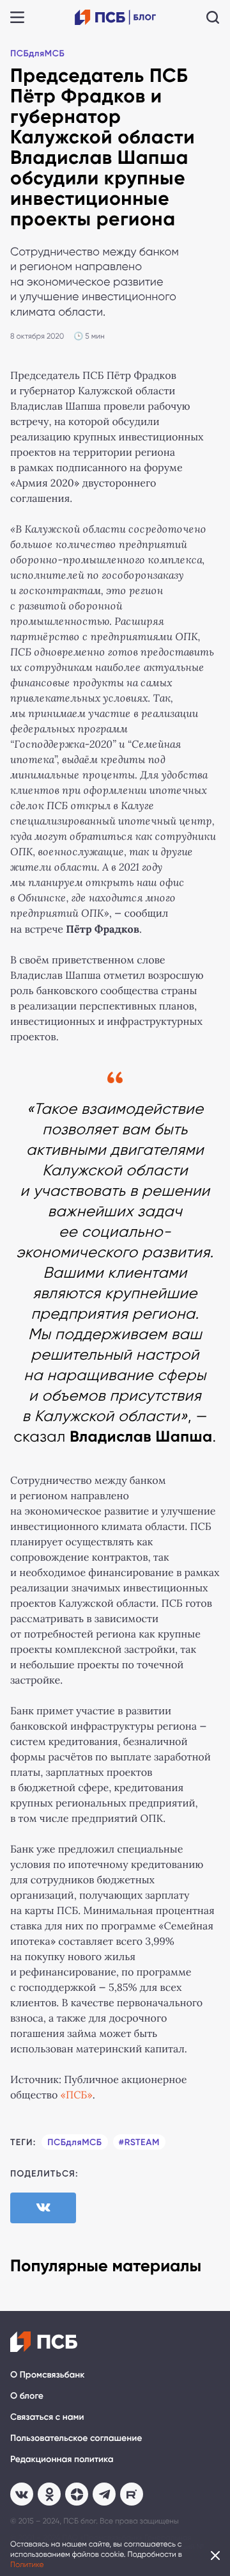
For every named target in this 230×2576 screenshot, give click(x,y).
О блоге (27, 2396)
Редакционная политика (62, 2459)
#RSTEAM (139, 2142)
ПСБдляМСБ (37, 53)
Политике (27, 2564)
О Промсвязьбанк (47, 2375)
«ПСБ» (77, 2096)
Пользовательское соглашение (76, 2438)
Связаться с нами (47, 2417)
